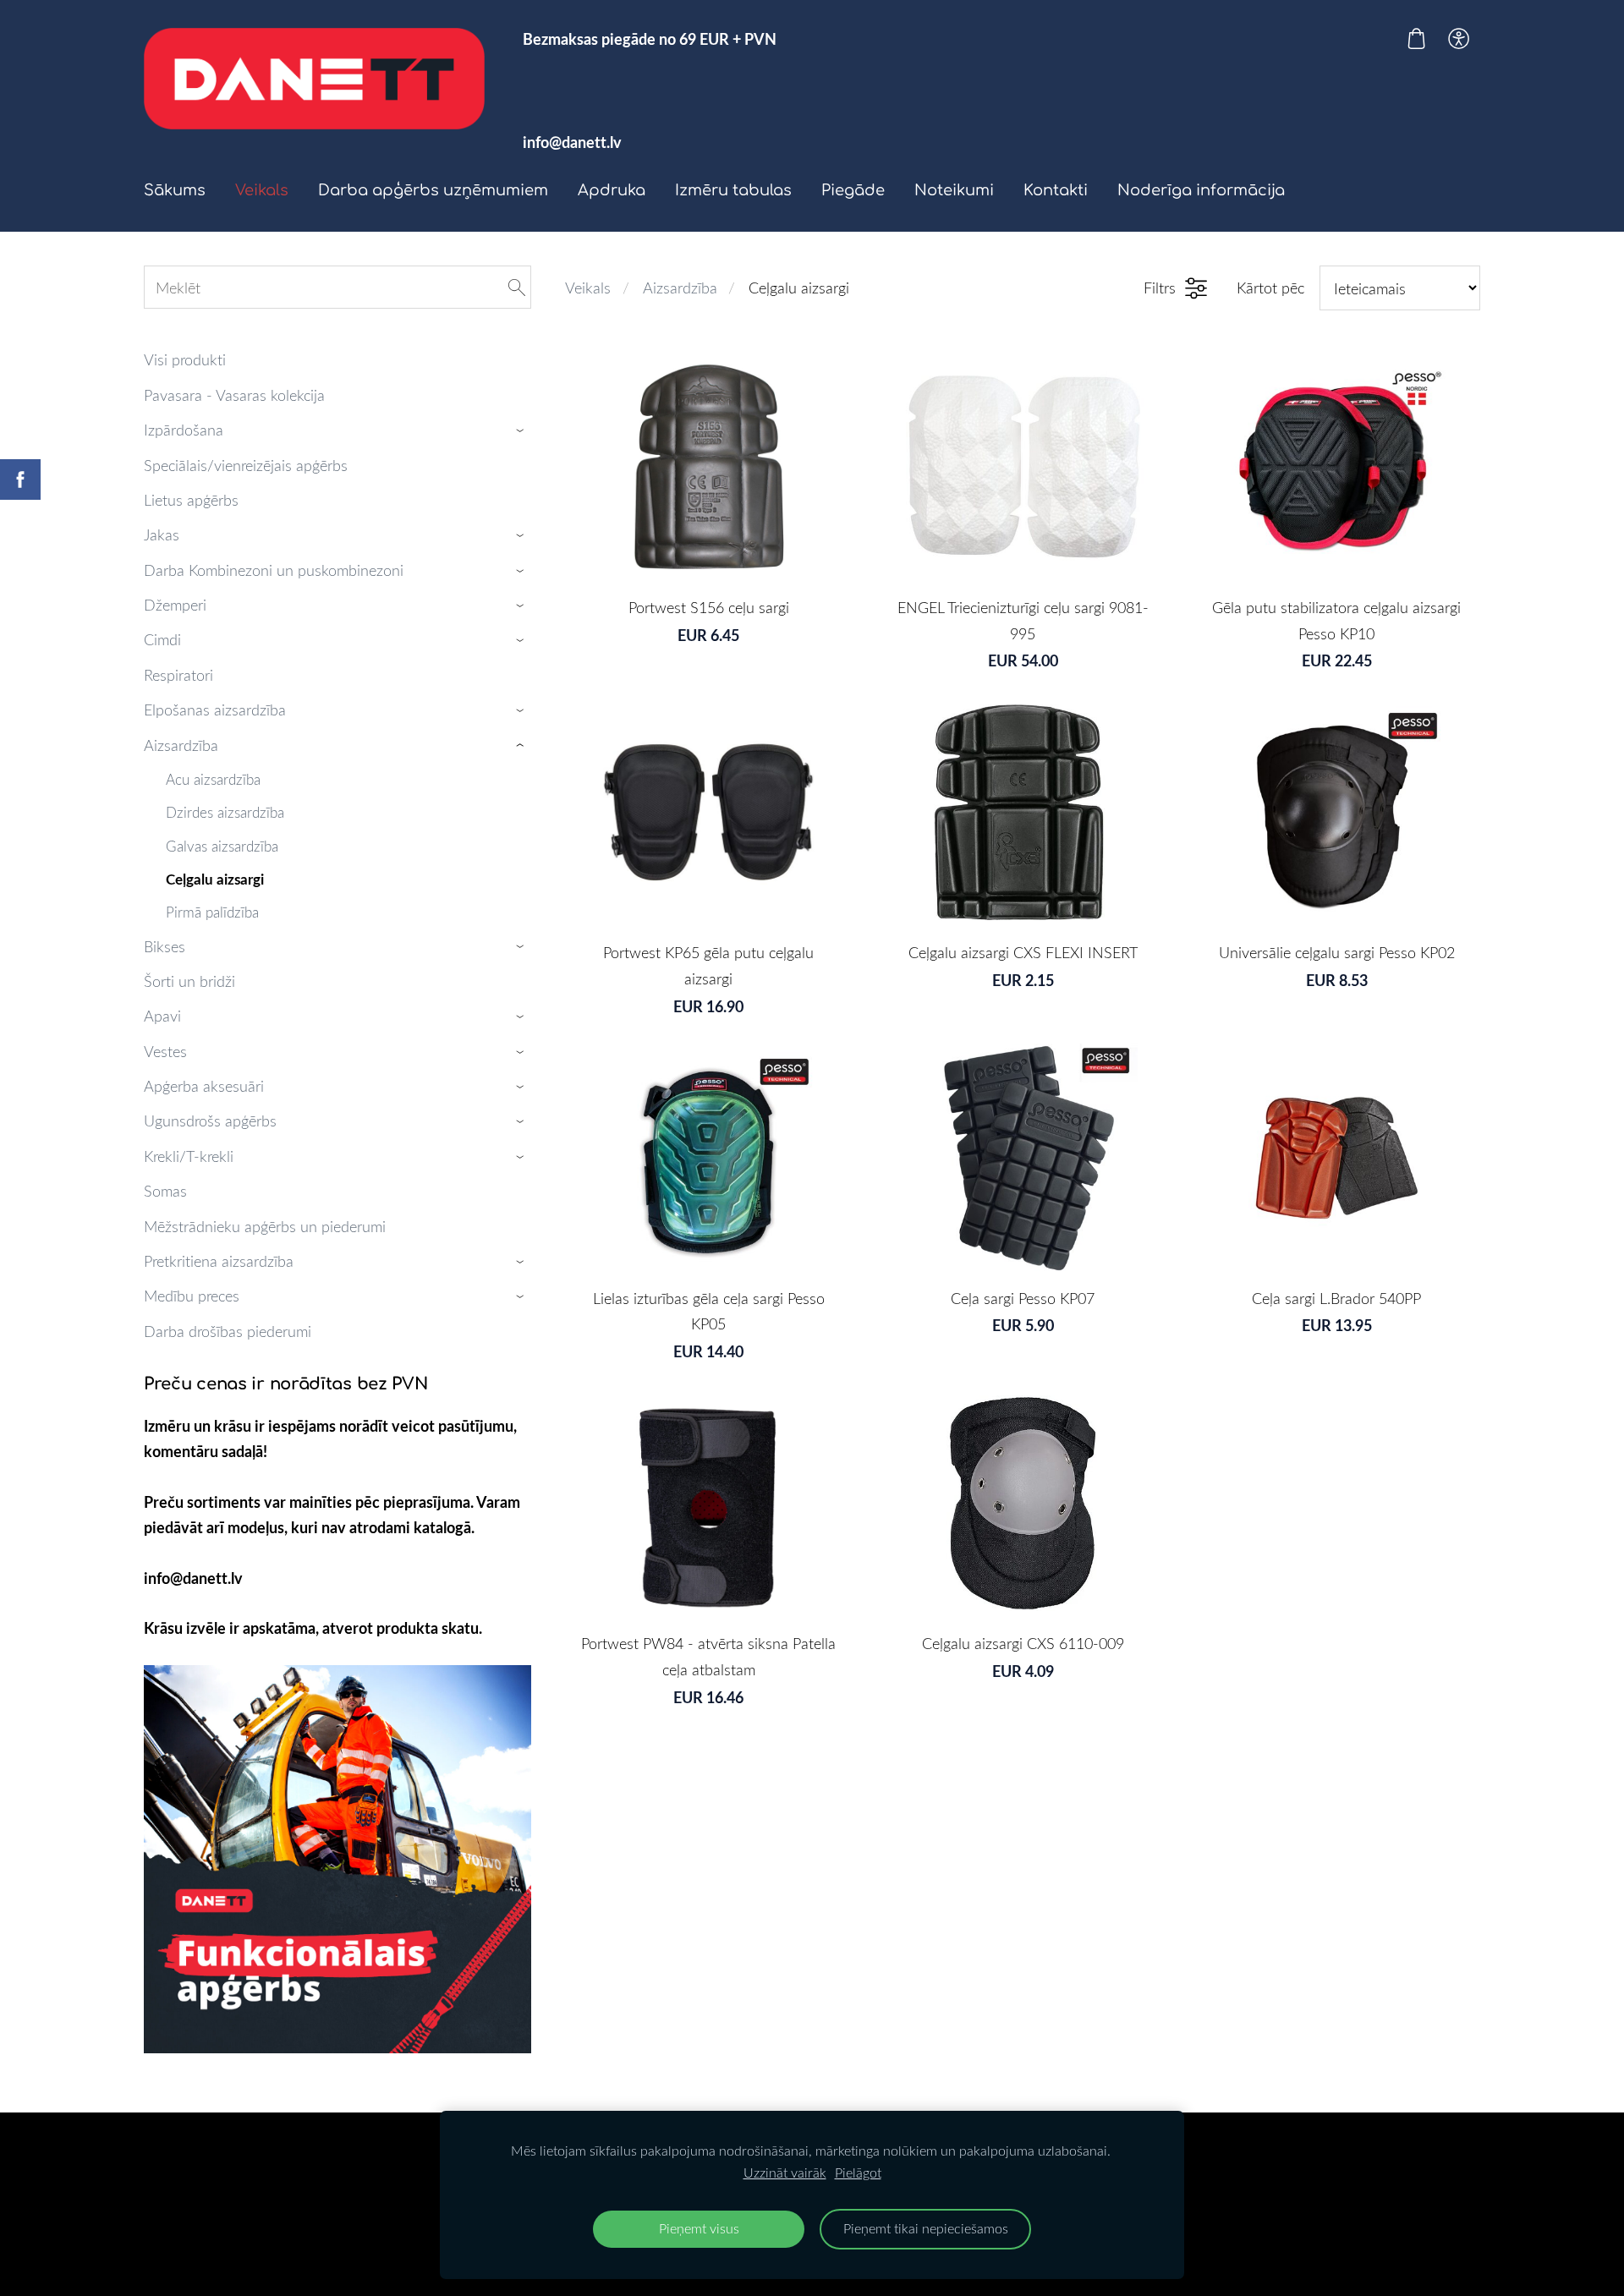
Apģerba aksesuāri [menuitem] (204, 1086)
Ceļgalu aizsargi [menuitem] (215, 879)
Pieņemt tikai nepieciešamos (926, 2228)
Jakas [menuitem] (162, 534)
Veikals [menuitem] (262, 190)
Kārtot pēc (1270, 288)
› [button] (523, 430)
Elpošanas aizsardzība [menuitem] (215, 710)
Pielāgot (858, 2173)
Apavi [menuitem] (162, 1016)
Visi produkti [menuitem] (185, 359)
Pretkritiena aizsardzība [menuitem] (219, 1261)
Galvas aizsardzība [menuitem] (222, 846)
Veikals (588, 288)
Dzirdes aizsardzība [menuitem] (225, 812)
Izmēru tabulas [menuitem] (733, 190)
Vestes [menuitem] (165, 1051)
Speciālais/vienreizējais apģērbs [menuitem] (246, 465)
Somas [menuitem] (165, 1191)
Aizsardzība (680, 288)
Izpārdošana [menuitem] (184, 430)
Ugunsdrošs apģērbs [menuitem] (210, 1121)
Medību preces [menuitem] (192, 1296)
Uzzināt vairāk (785, 2173)
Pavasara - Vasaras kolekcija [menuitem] (234, 395)
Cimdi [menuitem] (162, 639)
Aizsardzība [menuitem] (181, 745)
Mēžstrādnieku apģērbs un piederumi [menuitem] (265, 1226)
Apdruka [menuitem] (612, 190)
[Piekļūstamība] (1459, 38)
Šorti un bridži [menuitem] (189, 981)
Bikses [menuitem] (165, 946)
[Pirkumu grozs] (1416, 38)
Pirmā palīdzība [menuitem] (212, 912)
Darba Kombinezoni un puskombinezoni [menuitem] (274, 570)
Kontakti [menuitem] (1056, 190)
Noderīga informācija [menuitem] (1201, 190)
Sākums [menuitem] (175, 190)
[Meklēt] (517, 287)
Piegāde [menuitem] (853, 190)
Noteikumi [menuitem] (954, 190)
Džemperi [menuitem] (175, 605)
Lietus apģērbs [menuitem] (191, 500)
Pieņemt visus (699, 2228)
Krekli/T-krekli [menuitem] (189, 1156)
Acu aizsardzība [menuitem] (213, 779)
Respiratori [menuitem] (178, 675)
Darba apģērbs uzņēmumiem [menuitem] (433, 190)
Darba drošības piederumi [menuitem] (228, 1331)
